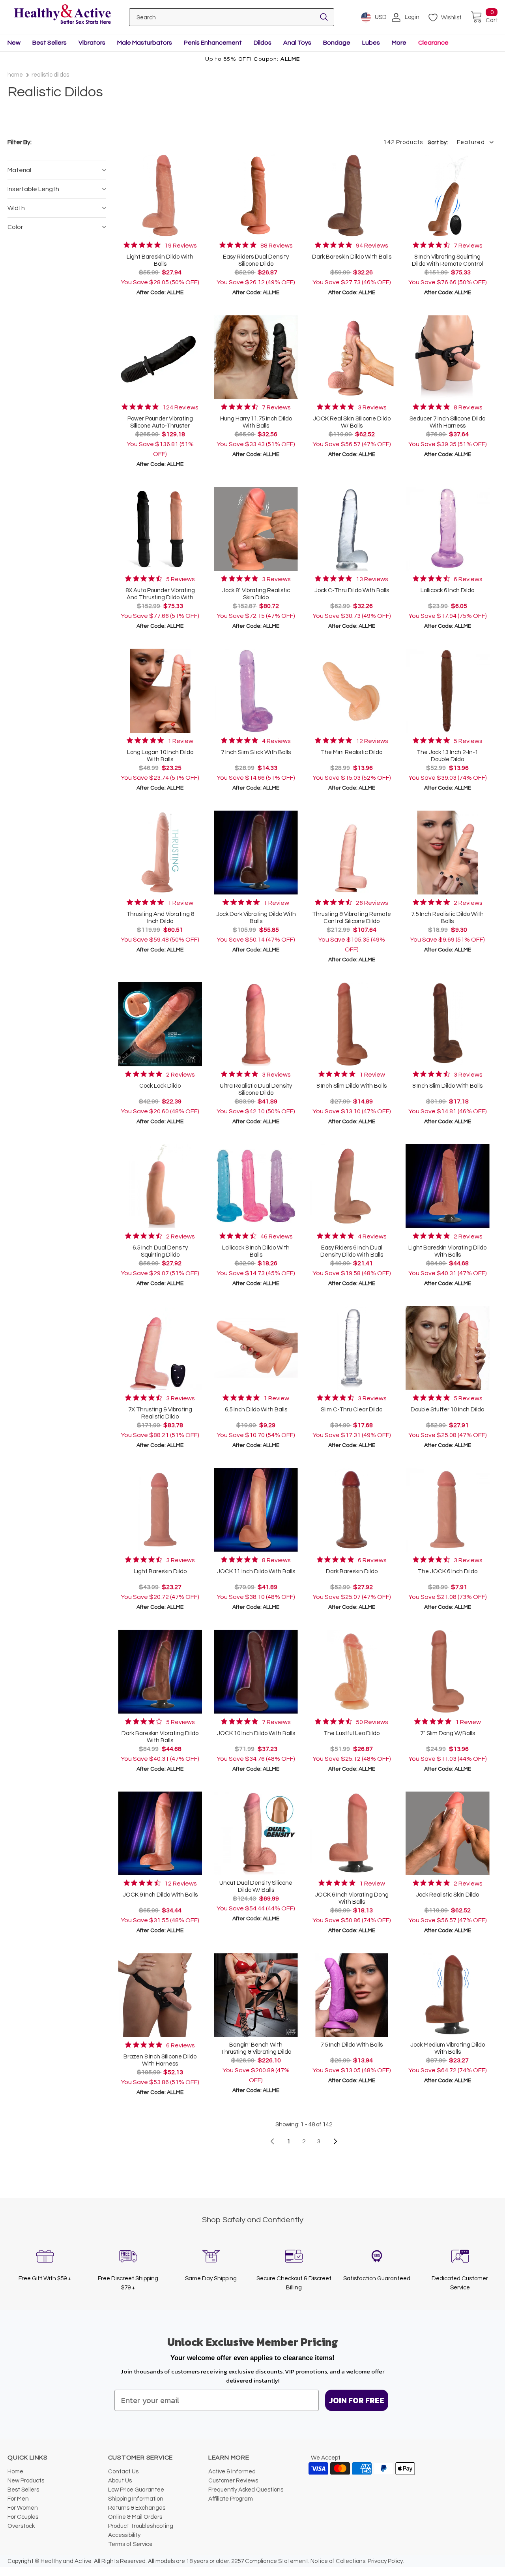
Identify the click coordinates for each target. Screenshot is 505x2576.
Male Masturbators (145, 43)
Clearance (433, 43)
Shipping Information (136, 2499)
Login (412, 17)
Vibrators (92, 43)
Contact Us (123, 2472)
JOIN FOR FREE (357, 2400)
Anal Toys (297, 43)
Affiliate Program (231, 2499)
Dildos (263, 43)
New (14, 43)
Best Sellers (50, 43)
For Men (18, 2499)
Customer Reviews (233, 2481)
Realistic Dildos (50, 75)
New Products (26, 2481)
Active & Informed (232, 2472)
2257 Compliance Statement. (270, 2561)
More (399, 43)
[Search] (324, 17)
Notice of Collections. (339, 2561)
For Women (23, 2508)
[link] (160, 245)
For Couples (23, 2517)
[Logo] (62, 15)
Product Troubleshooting (141, 2526)
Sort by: (438, 143)
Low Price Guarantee (136, 2490)
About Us (120, 2481)
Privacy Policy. (386, 2561)
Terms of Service (130, 2544)
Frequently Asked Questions (246, 2490)
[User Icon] (396, 17)
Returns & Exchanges (137, 2508)
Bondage (337, 43)
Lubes (371, 43)
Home (15, 75)
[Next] (335, 2141)
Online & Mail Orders (135, 2517)
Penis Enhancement (213, 43)
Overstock (21, 2526)
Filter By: (20, 142)
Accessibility (124, 2535)
